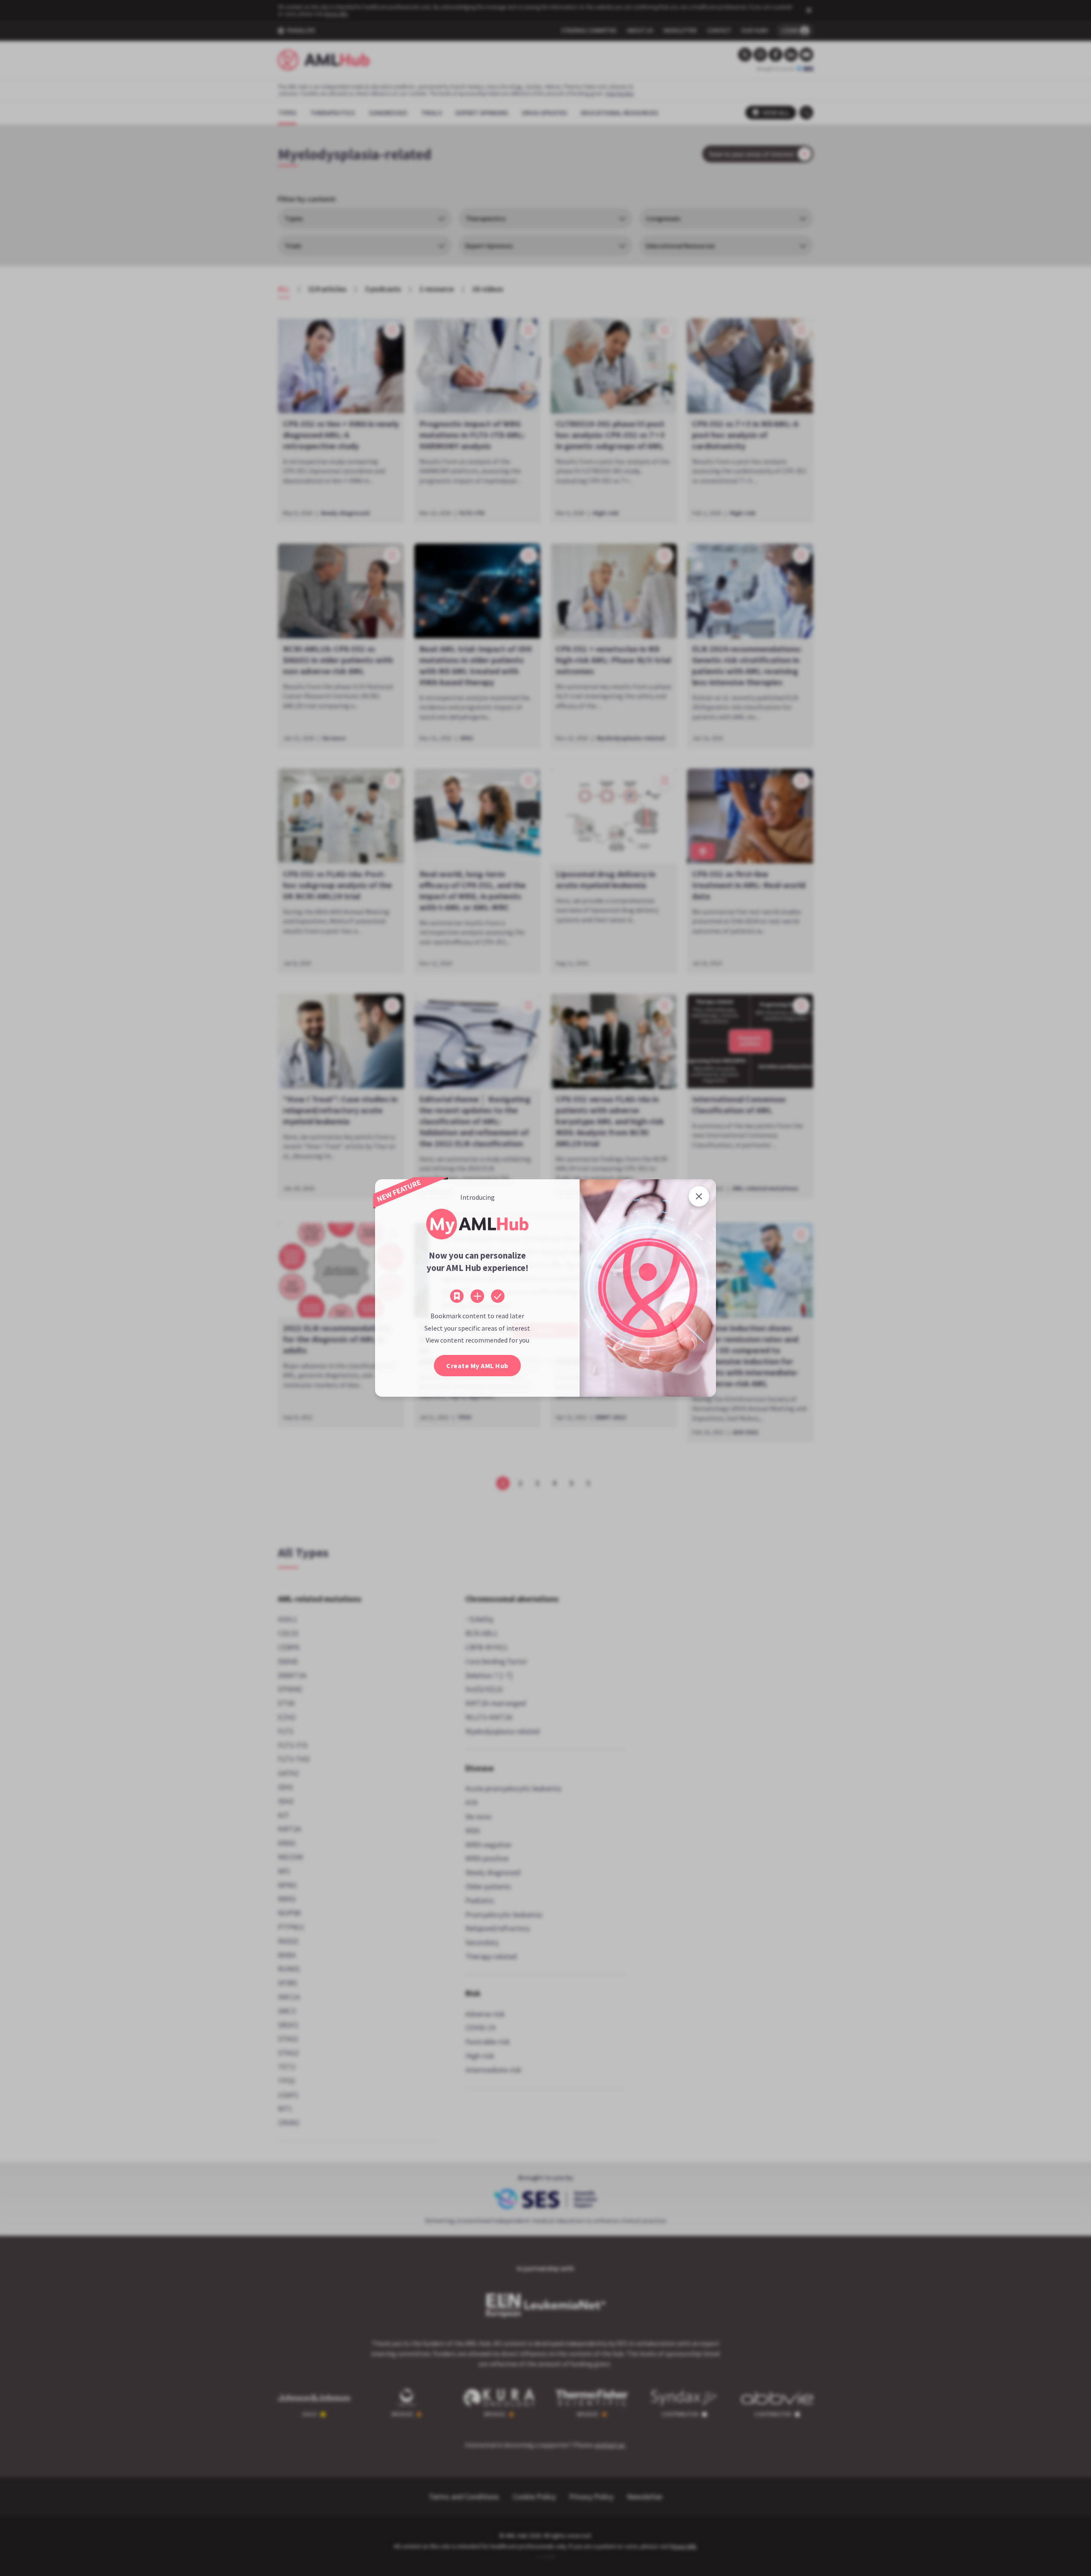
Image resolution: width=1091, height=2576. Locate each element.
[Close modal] (699, 1196)
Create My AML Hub (477, 1366)
